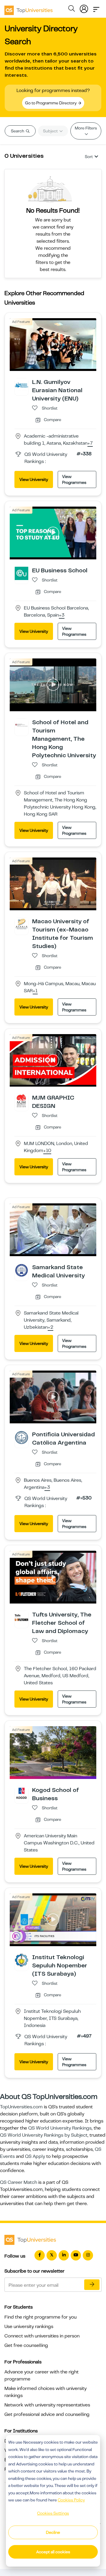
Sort (89, 157)
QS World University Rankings (60, 2128)
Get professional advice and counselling (47, 2414)
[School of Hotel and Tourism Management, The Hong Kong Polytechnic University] (21, 725)
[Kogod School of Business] (21, 1793)
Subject (51, 131)
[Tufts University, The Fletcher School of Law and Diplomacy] (21, 1617)
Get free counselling (26, 2345)
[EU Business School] (21, 573)
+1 (35, 991)
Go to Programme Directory (51, 103)
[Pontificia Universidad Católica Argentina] (21, 1437)
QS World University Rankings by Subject (44, 2135)
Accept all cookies (53, 2552)
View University (34, 479)
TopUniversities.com (21, 2107)
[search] (72, 9)
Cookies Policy (71, 2500)
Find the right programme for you (40, 2317)
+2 (50, 1328)
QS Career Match (19, 2182)
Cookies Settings (53, 2513)
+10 (47, 1151)
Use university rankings (29, 2327)
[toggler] (96, 8)
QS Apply (35, 2156)
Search (18, 131)
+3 (62, 615)
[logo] (29, 8)
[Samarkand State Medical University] (21, 1270)
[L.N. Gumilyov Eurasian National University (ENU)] (21, 385)
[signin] (84, 8)
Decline (53, 2532)
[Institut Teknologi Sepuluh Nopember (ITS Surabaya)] (21, 1960)
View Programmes (74, 479)
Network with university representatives (47, 2405)
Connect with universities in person (42, 2336)
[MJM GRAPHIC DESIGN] (21, 1100)
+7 (90, 443)
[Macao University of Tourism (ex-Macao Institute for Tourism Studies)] (21, 924)
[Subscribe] (92, 2285)
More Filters (86, 128)
